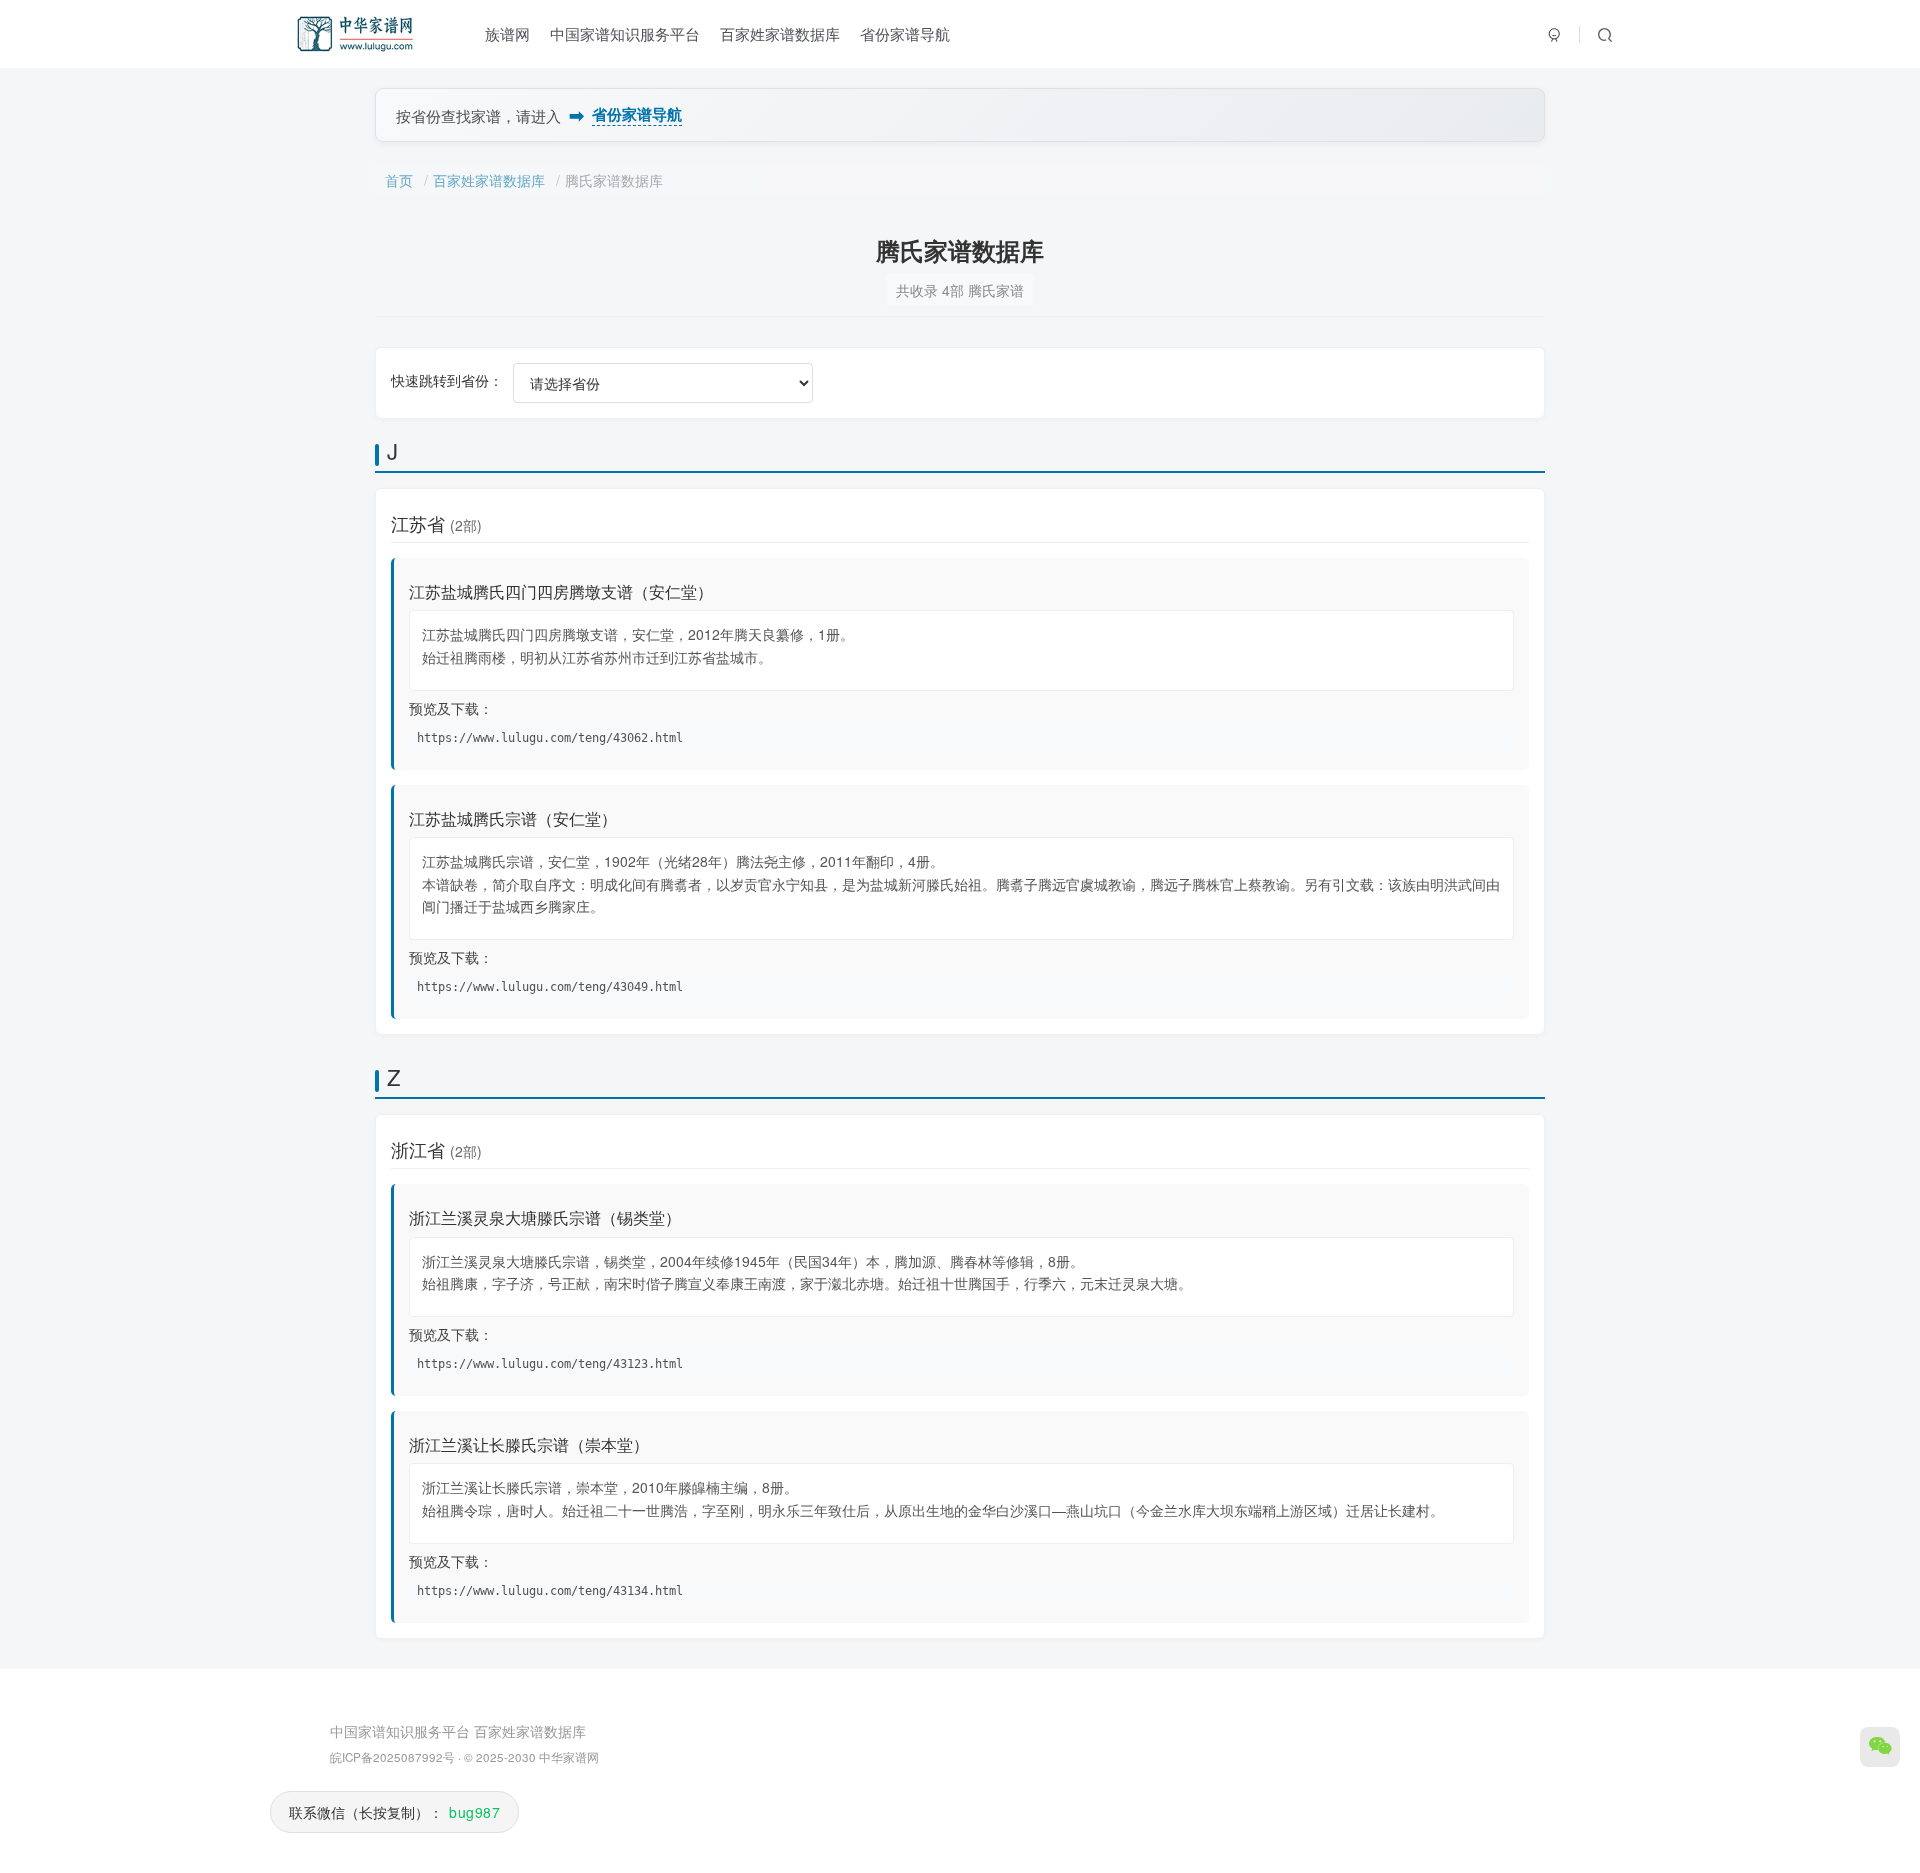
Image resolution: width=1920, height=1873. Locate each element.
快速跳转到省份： (447, 380)
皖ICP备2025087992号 (392, 1757)
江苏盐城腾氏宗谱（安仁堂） (513, 818)
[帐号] (1555, 34)
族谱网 (507, 33)
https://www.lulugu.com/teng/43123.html (550, 1364)
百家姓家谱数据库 (780, 33)
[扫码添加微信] (1880, 1747)
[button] (1605, 34)
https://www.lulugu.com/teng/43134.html (550, 1591)
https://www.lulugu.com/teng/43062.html (550, 738)
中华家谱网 (569, 1757)
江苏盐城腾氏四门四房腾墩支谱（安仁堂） (561, 591)
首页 (399, 180)
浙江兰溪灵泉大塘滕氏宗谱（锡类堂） (545, 1217)
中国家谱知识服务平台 (625, 33)
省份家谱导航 (905, 33)
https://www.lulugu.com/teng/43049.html (550, 987)
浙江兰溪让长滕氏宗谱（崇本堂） (529, 1444)
